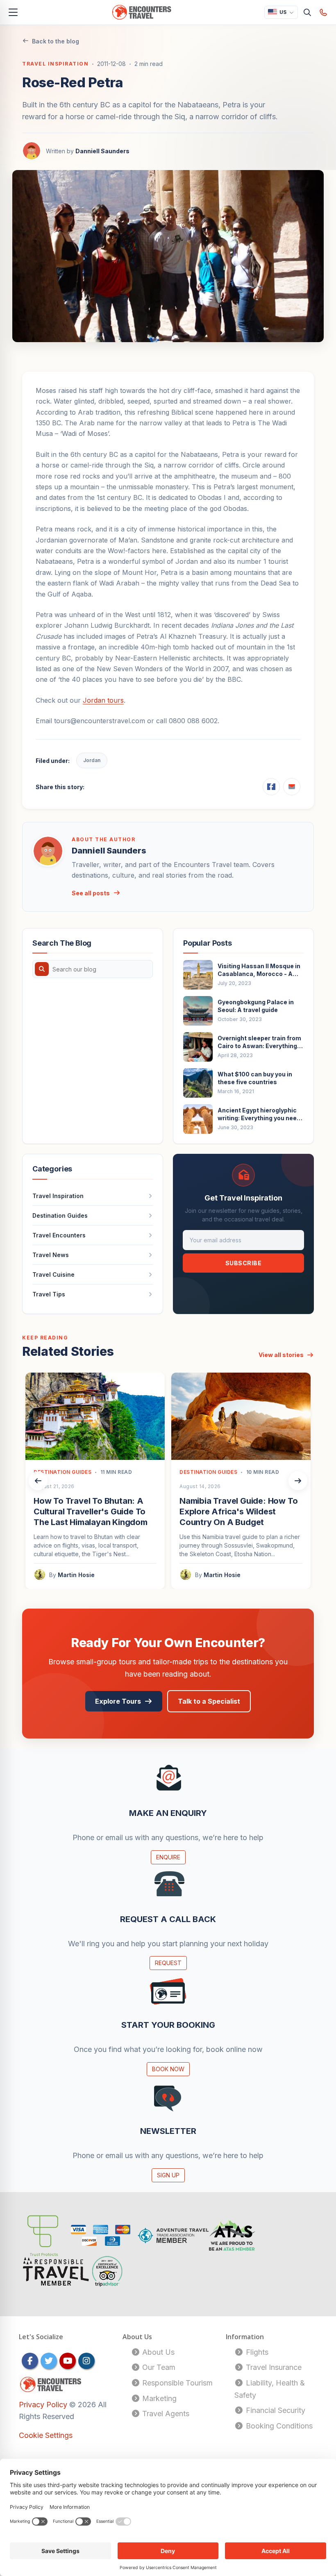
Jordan (92, 760)
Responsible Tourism (176, 2383)
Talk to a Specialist (209, 1701)
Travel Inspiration (55, 64)
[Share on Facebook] (271, 787)
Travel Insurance (273, 2367)
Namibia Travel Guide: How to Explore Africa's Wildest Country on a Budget (238, 1512)
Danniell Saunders (102, 151)
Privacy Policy (44, 2405)
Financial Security (275, 2410)
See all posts (91, 893)
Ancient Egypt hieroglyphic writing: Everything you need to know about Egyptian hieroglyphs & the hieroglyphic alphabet (259, 1114)
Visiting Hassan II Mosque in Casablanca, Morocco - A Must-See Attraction (259, 970)
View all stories (281, 1355)
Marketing (158, 2398)
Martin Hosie (76, 1575)
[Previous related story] (38, 1481)
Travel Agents (165, 2414)
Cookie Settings (46, 2435)
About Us (157, 2352)
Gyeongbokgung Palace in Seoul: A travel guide (256, 1006)
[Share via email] (292, 787)
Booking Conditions (278, 2426)
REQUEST (168, 1963)
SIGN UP (168, 2175)
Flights (256, 2352)
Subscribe (244, 1263)
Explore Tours (118, 1701)
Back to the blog (56, 41)
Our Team (158, 2367)
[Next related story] (298, 1481)
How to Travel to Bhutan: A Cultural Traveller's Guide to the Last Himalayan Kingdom (91, 1512)
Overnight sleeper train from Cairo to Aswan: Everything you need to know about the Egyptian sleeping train (259, 1042)
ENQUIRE (168, 1857)
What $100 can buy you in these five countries (255, 1078)
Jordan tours (103, 700)
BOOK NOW (168, 2069)
